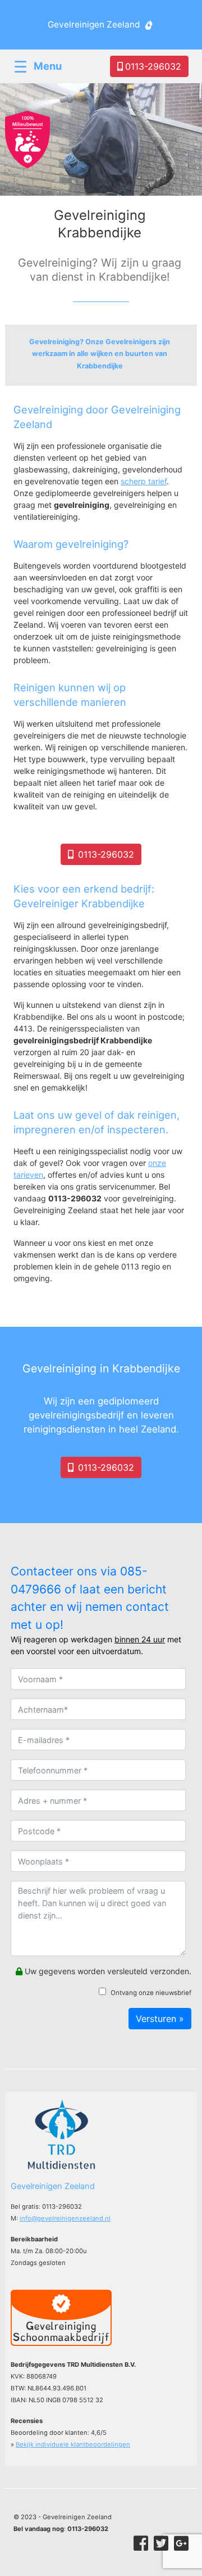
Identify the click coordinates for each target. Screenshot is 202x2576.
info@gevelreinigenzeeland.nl (65, 2218)
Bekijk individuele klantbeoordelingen (73, 2444)
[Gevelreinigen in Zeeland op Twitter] (161, 2543)
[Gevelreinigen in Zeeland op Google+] (181, 2543)
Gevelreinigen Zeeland (94, 24)
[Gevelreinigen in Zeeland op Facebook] (141, 2543)
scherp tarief (144, 481)
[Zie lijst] (101, 355)
